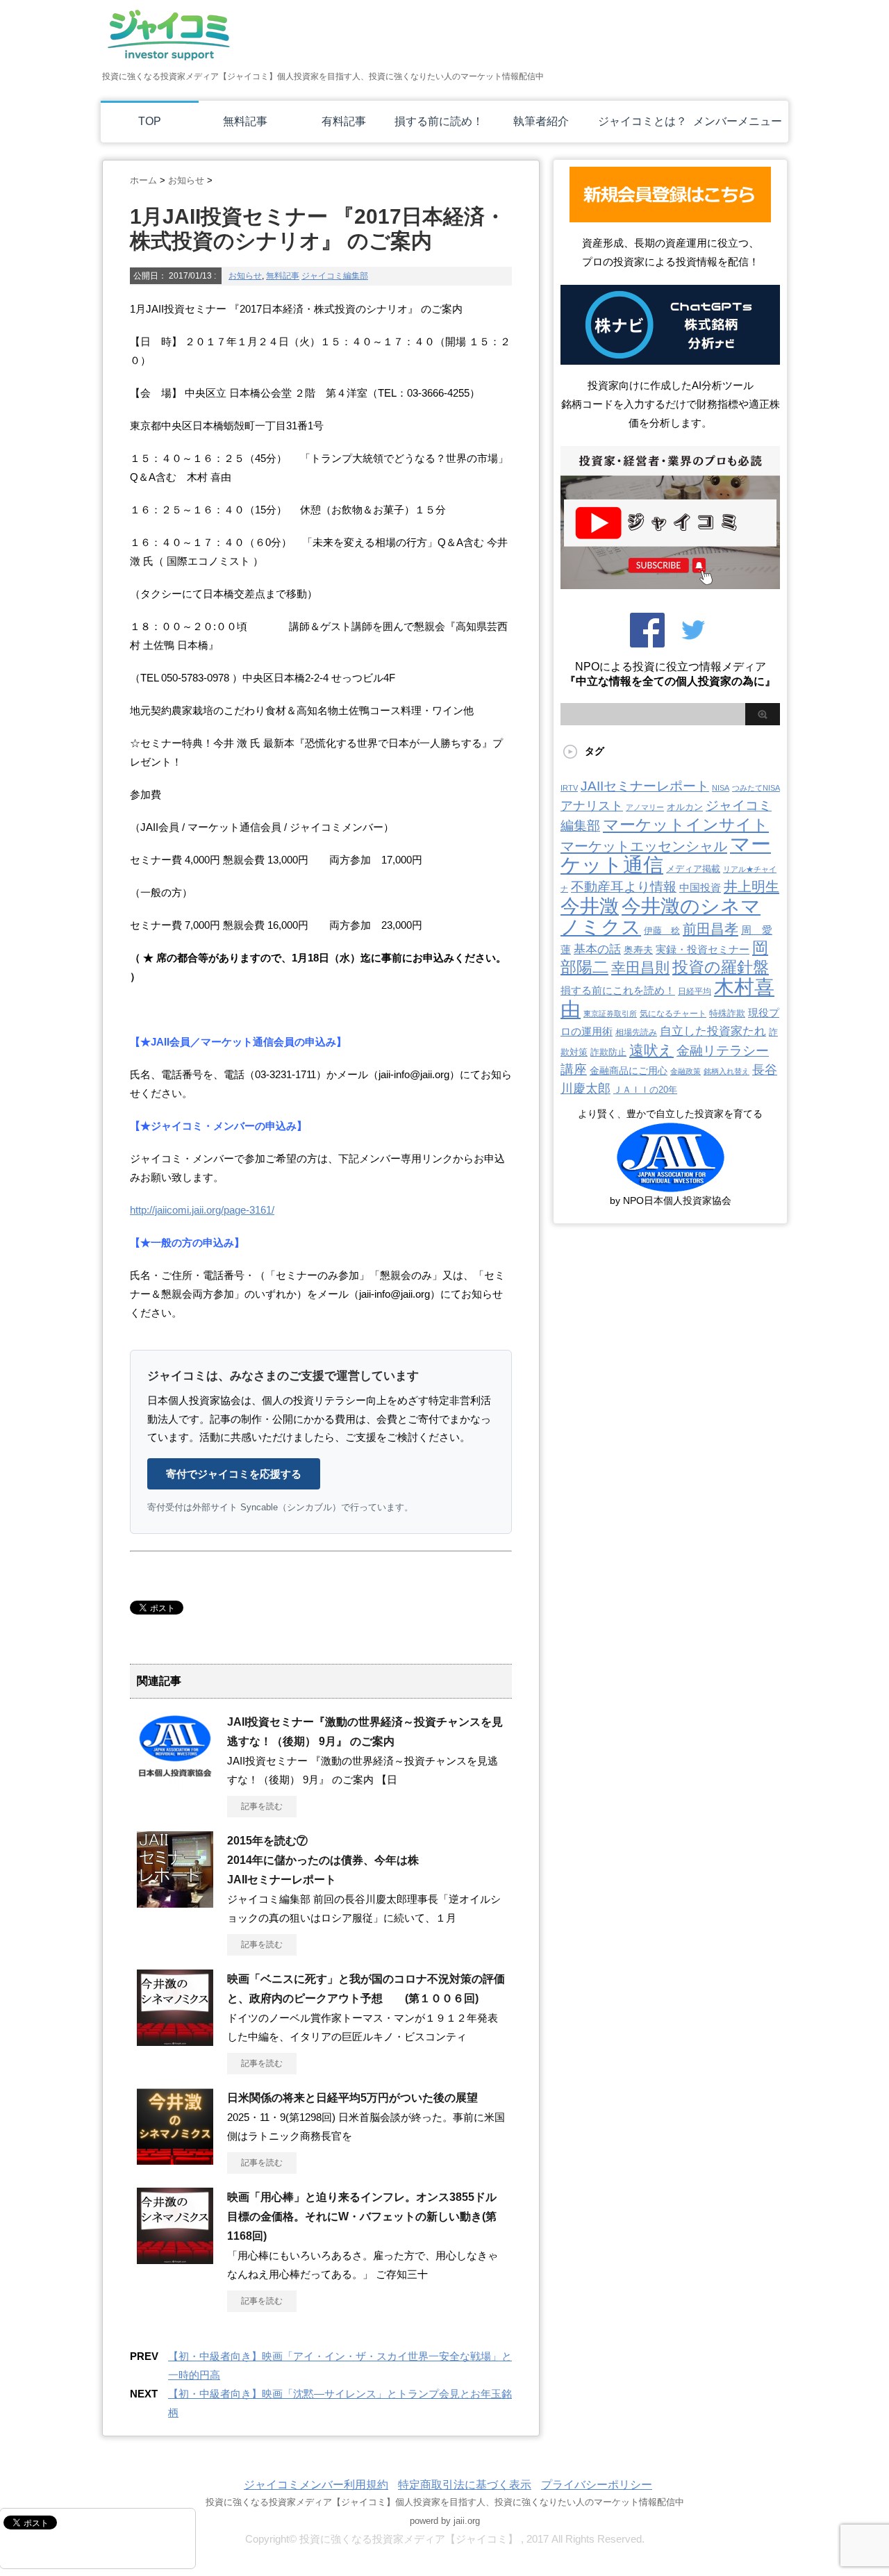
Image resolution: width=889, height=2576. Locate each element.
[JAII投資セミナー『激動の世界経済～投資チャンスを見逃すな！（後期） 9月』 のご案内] (175, 1783)
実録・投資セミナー (703, 950)
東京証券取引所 (610, 1014)
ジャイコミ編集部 (335, 276)
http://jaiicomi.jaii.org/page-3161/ (202, 1210)
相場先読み (636, 1032)
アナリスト (592, 806)
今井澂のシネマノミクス (660, 917)
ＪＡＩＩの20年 (645, 1090)
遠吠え (651, 1050)
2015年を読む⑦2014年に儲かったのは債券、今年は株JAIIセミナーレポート (323, 1860)
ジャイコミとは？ (642, 121)
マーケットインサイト (686, 825)
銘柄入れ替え (726, 1071)
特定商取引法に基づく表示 (465, 2485)
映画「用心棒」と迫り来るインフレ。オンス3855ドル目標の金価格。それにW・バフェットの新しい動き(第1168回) (362, 2216)
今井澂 (590, 906)
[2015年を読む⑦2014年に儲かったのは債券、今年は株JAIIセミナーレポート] (175, 1902)
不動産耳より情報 (624, 887)
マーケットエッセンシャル (644, 846)
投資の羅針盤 (721, 967)
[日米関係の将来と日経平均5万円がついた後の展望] (175, 2159)
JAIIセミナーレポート (645, 786)
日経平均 (695, 991)
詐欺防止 (608, 1052)
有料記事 (344, 121)
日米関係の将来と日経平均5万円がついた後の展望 (352, 2098)
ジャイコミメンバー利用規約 (316, 2485)
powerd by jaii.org (445, 2521)
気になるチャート (673, 1014)
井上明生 (751, 886)
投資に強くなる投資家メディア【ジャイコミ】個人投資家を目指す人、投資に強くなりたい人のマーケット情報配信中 (445, 2502)
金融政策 (686, 1071)
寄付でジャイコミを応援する (234, 1474)
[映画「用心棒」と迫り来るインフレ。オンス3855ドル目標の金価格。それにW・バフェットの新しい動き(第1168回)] (175, 2259)
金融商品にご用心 (629, 1071)
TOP (150, 121)
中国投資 (700, 888)
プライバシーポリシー (597, 2485)
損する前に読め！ (439, 121)
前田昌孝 (711, 929)
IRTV (569, 788)
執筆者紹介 (541, 121)
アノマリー (645, 807)
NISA (721, 788)
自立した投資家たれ (713, 1031)
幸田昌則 (640, 967)
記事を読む (262, 1806)
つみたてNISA (756, 788)
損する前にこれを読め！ (618, 990)
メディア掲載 (693, 869)
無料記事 (245, 121)
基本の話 (597, 949)
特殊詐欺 (727, 1013)
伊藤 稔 (662, 931)
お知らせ (245, 276)
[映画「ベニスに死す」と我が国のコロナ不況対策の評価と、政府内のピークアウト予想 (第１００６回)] (175, 2040)
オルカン (685, 807)
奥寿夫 (638, 950)
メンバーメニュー (738, 121)
